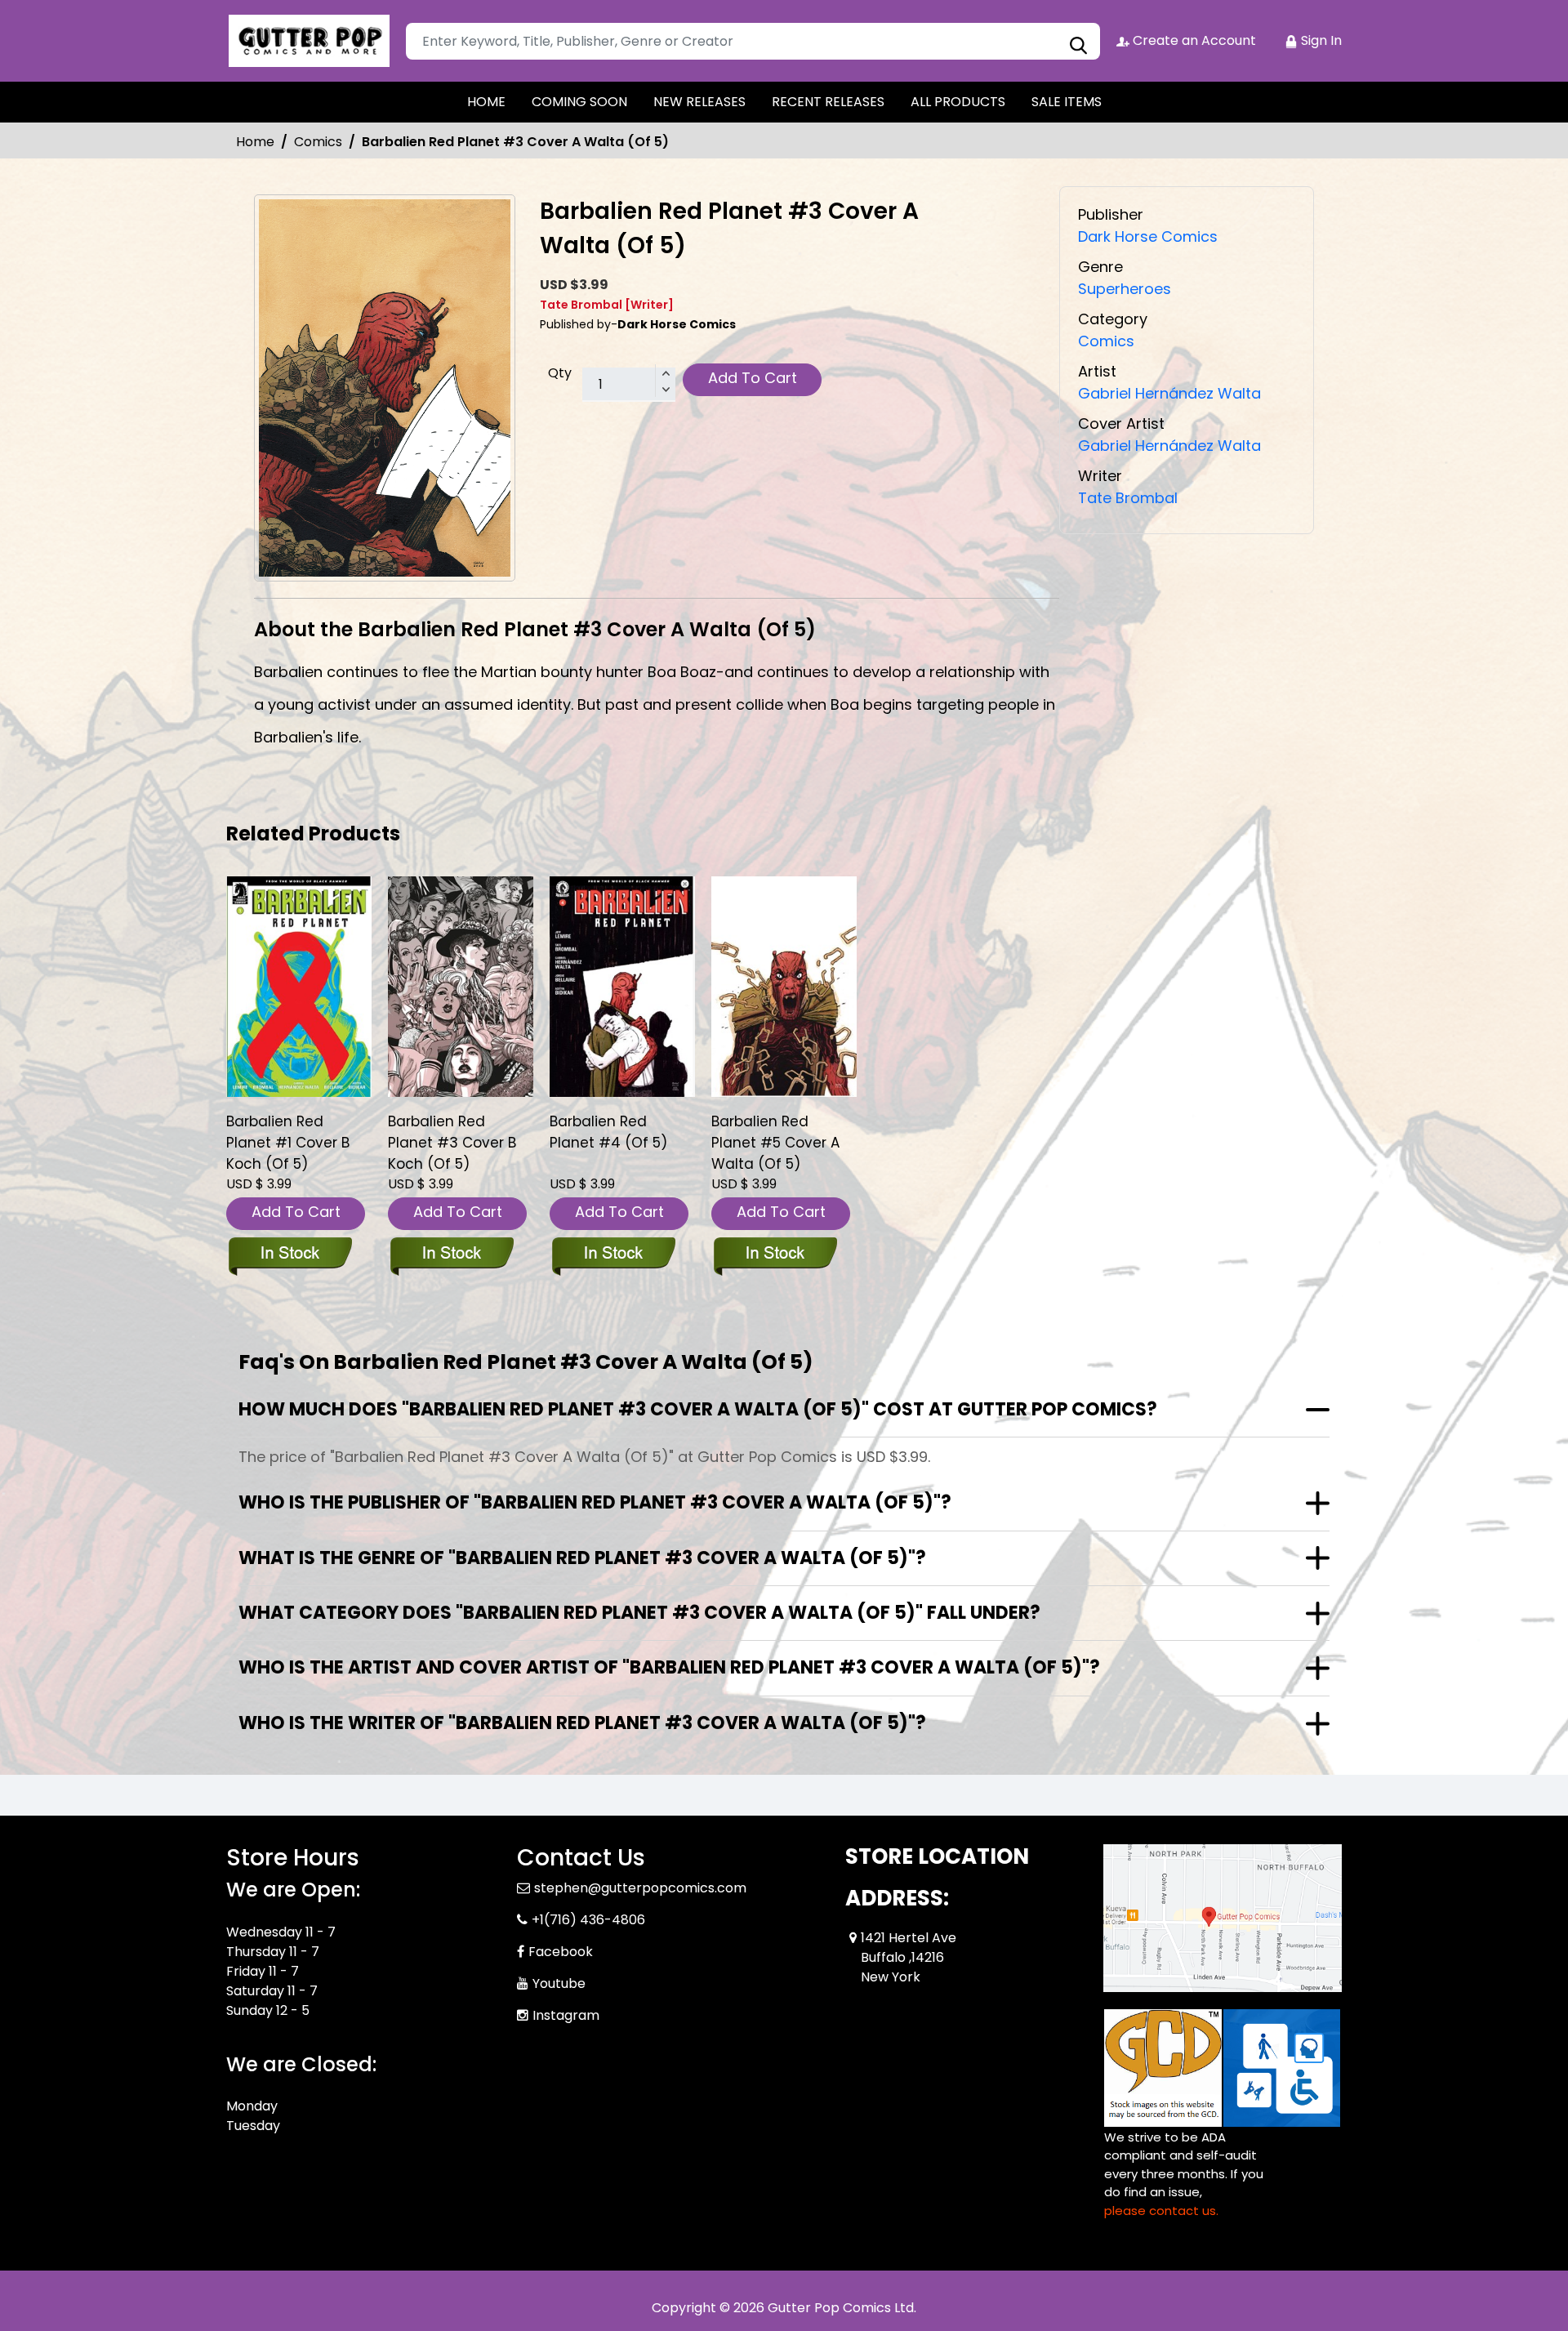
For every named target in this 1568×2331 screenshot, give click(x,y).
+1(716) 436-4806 (588, 1920)
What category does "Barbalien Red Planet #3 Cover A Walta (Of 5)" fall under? (639, 1613)
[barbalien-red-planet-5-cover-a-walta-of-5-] (784, 987)
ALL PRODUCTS (958, 102)
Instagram (566, 2015)
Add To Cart (753, 378)
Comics (318, 142)
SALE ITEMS (1067, 102)
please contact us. (1161, 2211)
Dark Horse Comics (1148, 236)
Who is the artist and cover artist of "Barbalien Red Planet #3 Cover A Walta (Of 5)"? (669, 1667)
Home (255, 142)
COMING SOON (579, 102)
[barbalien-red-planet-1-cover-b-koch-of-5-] (299, 987)
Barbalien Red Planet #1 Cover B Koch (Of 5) (288, 1143)
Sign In (1320, 40)
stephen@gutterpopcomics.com (640, 1888)
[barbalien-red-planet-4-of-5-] (622, 987)
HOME (486, 102)
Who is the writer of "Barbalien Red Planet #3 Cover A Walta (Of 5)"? (582, 1723)
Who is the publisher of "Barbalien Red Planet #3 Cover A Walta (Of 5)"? (595, 1502)
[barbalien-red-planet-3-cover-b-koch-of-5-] (461, 987)
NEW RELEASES (699, 102)
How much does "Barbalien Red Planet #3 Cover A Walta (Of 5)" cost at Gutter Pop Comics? (698, 1409)
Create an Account (1193, 40)
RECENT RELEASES (828, 102)
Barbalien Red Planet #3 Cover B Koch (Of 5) (452, 1143)
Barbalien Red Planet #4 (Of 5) (608, 1132)
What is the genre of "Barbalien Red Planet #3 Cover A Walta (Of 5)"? (582, 1558)
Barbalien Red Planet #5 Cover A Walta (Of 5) (775, 1143)
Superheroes (1125, 289)
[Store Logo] (308, 41)
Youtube (559, 1983)
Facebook (561, 1952)
